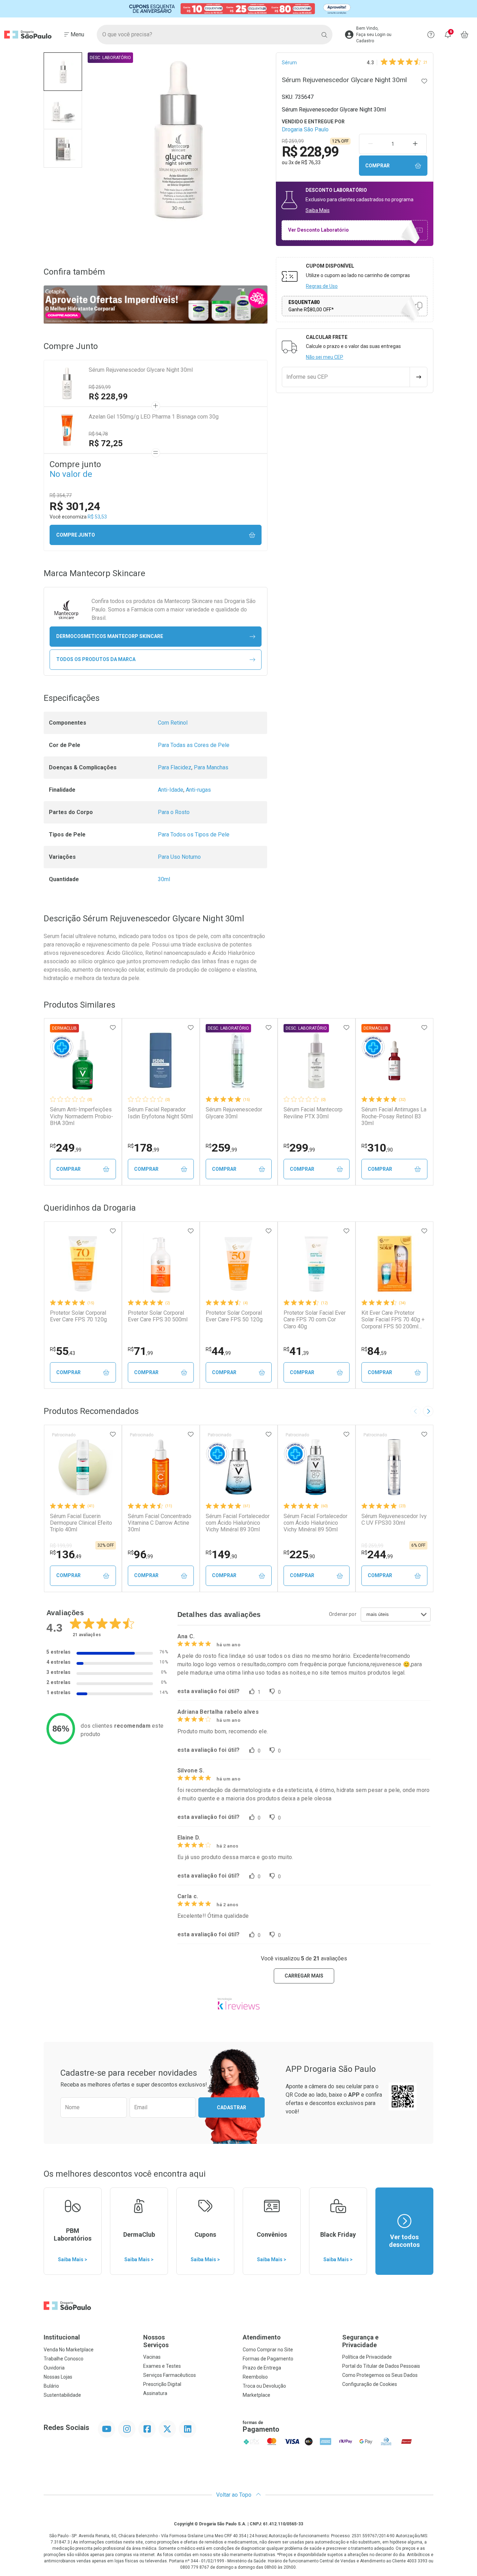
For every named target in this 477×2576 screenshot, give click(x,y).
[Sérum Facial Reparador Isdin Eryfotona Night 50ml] (161, 1060)
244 (377, 1554)
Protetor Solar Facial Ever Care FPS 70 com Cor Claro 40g (315, 1319)
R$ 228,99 (108, 397)
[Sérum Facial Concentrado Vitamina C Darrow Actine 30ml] (161, 1467)
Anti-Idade (171, 790)
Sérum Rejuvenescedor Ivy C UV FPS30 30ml (394, 1519)
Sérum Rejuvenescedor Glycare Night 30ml (141, 370)
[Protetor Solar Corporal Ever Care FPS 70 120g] (83, 1264)
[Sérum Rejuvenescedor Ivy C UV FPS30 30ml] (394, 1467)
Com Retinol (173, 723)
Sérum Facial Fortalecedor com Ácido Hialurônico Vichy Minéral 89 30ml (238, 1523)
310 (377, 1148)
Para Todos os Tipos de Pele (194, 835)
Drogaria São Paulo (305, 129)
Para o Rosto (174, 812)
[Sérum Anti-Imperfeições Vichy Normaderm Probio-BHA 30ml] (83, 1060)
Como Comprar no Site (268, 2350)
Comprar (377, 166)
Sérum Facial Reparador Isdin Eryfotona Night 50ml (160, 1113)
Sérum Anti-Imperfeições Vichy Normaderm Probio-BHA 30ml (82, 1116)
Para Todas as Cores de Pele (194, 745)
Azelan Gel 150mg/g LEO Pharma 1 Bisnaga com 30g (154, 417)
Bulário (51, 2386)
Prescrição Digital (162, 2384)
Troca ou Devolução (264, 2386)
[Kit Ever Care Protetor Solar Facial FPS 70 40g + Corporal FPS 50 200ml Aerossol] (394, 1264)
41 (296, 1351)
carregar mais (304, 1976)
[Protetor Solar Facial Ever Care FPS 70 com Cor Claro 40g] (316, 1264)
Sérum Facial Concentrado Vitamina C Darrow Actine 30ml (160, 1523)
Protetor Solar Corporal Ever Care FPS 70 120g (78, 1316)
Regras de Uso (322, 286)
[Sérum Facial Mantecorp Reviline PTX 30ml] (316, 1060)
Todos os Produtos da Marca (96, 659)
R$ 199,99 (61, 1546)
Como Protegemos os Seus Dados (380, 2375)
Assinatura (155, 2393)
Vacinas (152, 2357)
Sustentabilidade (62, 2395)
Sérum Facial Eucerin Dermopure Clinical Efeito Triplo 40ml (81, 1523)
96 (140, 1554)
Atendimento (262, 2337)
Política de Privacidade (367, 2357)
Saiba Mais (318, 210)
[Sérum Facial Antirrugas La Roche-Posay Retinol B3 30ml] (394, 1060)
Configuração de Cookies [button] (370, 2384)
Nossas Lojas (58, 2377)
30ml (164, 879)
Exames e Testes (162, 2366)
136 (66, 1554)
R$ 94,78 (98, 434)
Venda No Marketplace (69, 2350)
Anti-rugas (198, 790)
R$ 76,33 (311, 162)
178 (144, 1148)
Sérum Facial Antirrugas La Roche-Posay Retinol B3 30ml (394, 1116)
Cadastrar (232, 2107)
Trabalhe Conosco (64, 2359)
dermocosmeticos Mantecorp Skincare (110, 636)
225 (299, 1554)
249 (66, 1148)
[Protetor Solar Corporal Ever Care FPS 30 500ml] (161, 1264)
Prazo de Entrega (262, 2368)
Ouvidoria (54, 2368)
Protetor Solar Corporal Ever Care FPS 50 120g (234, 1316)
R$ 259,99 (100, 387)
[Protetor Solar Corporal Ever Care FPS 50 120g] (239, 1264)
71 (140, 1351)
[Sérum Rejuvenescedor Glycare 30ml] (239, 1060)
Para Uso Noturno (179, 857)
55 (63, 1351)
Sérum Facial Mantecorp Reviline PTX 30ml (313, 1113)
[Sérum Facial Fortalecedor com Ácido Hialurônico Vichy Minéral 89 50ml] (316, 1467)
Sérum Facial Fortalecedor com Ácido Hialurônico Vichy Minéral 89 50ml (315, 1523)
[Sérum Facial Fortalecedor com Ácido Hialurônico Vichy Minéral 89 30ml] (239, 1467)
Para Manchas (211, 767)
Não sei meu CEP (325, 357)
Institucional (62, 2337)
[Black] (239, 9)
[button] (63, 72)
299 (299, 1148)
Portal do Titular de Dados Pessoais (381, 2366)
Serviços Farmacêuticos (170, 2375)
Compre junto (76, 535)
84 (374, 1351)
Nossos (156, 2341)
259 (221, 1148)
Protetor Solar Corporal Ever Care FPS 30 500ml (158, 1316)
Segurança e (360, 2341)
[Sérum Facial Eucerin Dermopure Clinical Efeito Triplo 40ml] (83, 1467)
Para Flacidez (175, 767)
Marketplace (256, 2395)
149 (221, 1554)
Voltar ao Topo (234, 2495)
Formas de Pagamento (268, 2359)
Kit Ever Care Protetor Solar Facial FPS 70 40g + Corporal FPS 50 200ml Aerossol (393, 1320)
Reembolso (255, 2377)
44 (218, 1351)
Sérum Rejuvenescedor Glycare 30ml (234, 1113)
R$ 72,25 (106, 443)
